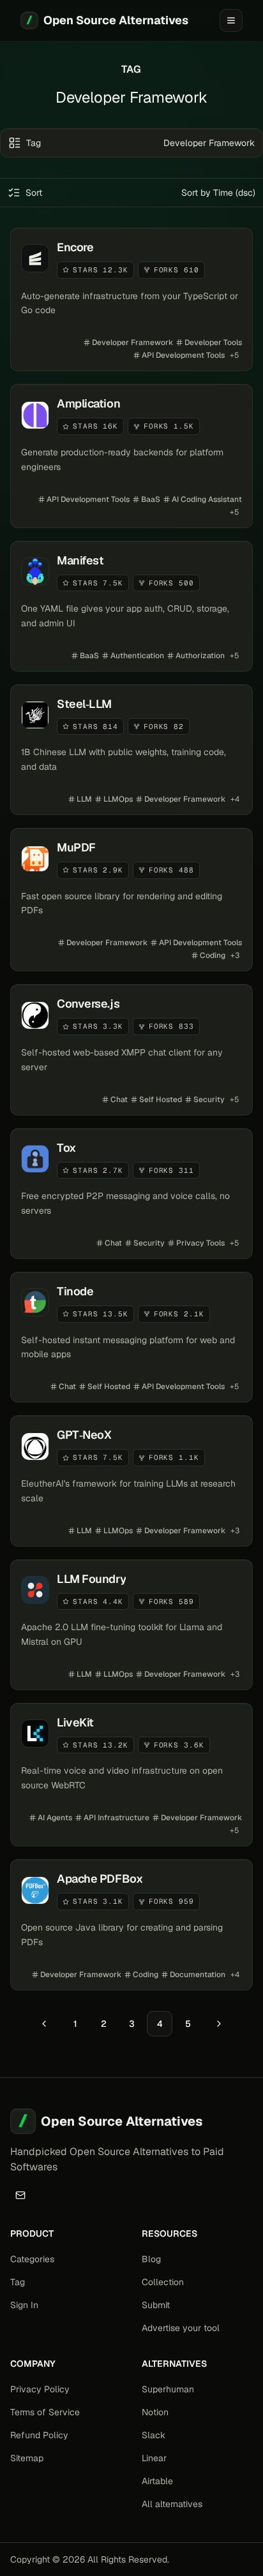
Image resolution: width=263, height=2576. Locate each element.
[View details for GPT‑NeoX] (131, 1481)
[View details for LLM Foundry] (131, 1625)
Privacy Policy (40, 2389)
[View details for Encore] (131, 299)
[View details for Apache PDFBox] (131, 1925)
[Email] (20, 2195)
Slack (154, 2435)
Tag (18, 2282)
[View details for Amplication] (131, 456)
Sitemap (27, 2458)
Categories (32, 2259)
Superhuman (168, 2389)
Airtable (157, 2481)
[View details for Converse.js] (131, 1049)
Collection (163, 2282)
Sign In (24, 2305)
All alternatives (172, 2504)
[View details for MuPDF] (131, 900)
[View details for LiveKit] (131, 1775)
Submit (156, 2305)
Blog (151, 2259)
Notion (155, 2412)
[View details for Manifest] (131, 606)
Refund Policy (39, 2435)
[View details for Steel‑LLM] (131, 750)
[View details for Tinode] (131, 1337)
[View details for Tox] (131, 1194)
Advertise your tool (181, 2328)
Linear (154, 2458)
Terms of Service (45, 2412)
